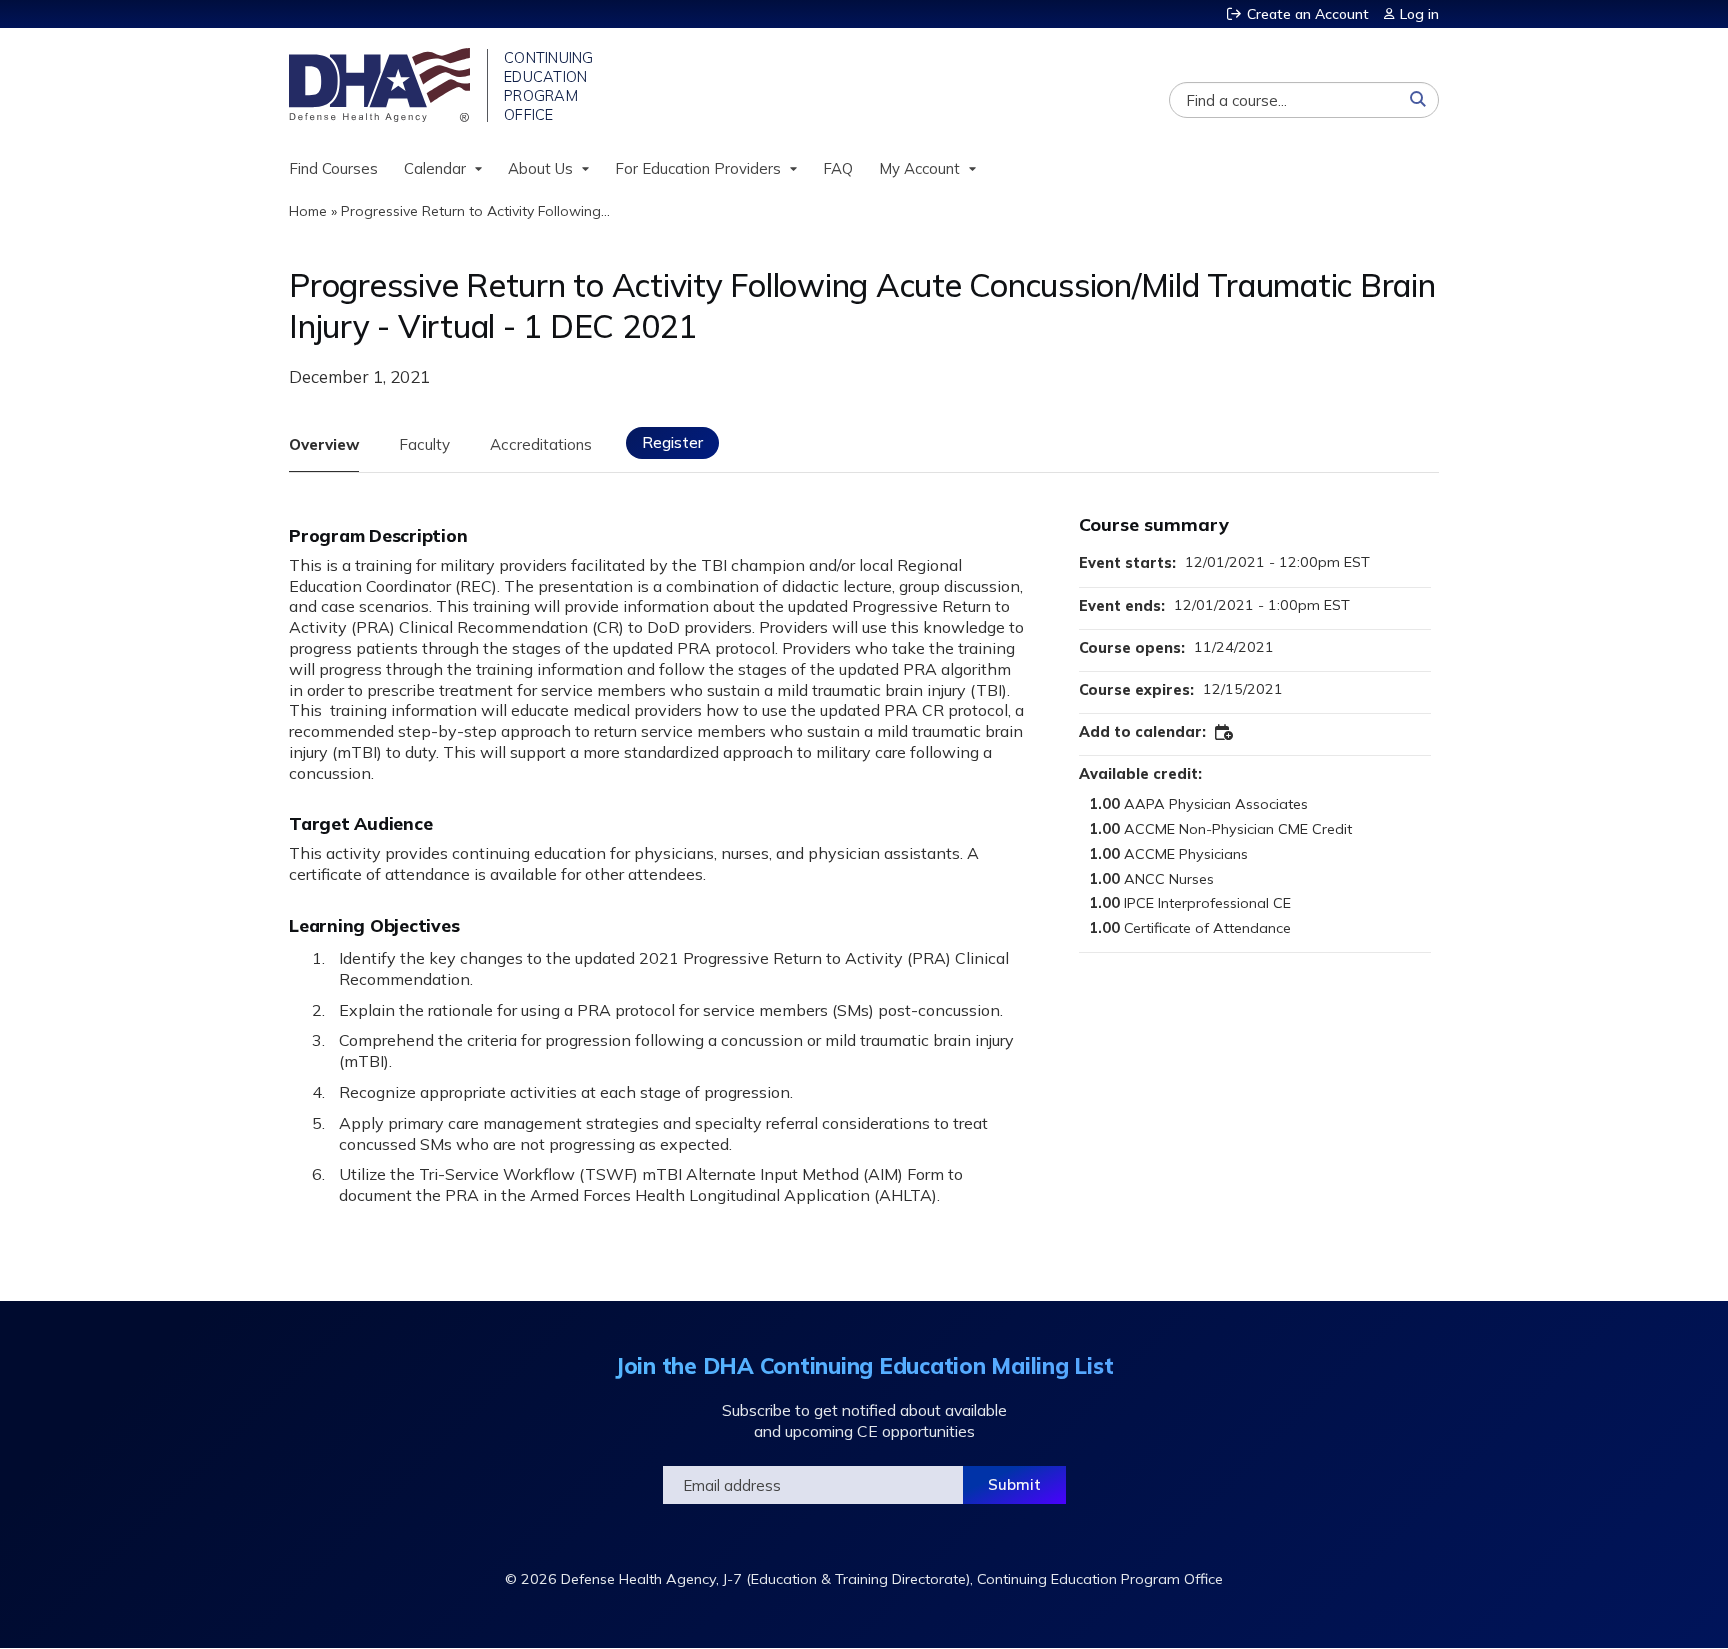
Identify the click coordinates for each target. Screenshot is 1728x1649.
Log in (1419, 14)
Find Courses (333, 168)
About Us (540, 168)
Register (672, 442)
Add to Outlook (1225, 733)
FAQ (838, 168)
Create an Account (1308, 14)
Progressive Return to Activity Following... (475, 211)
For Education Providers (698, 168)
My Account (919, 168)
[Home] (381, 85)
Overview (324, 444)
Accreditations (541, 444)
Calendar (435, 168)
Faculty (424, 444)
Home (308, 211)
